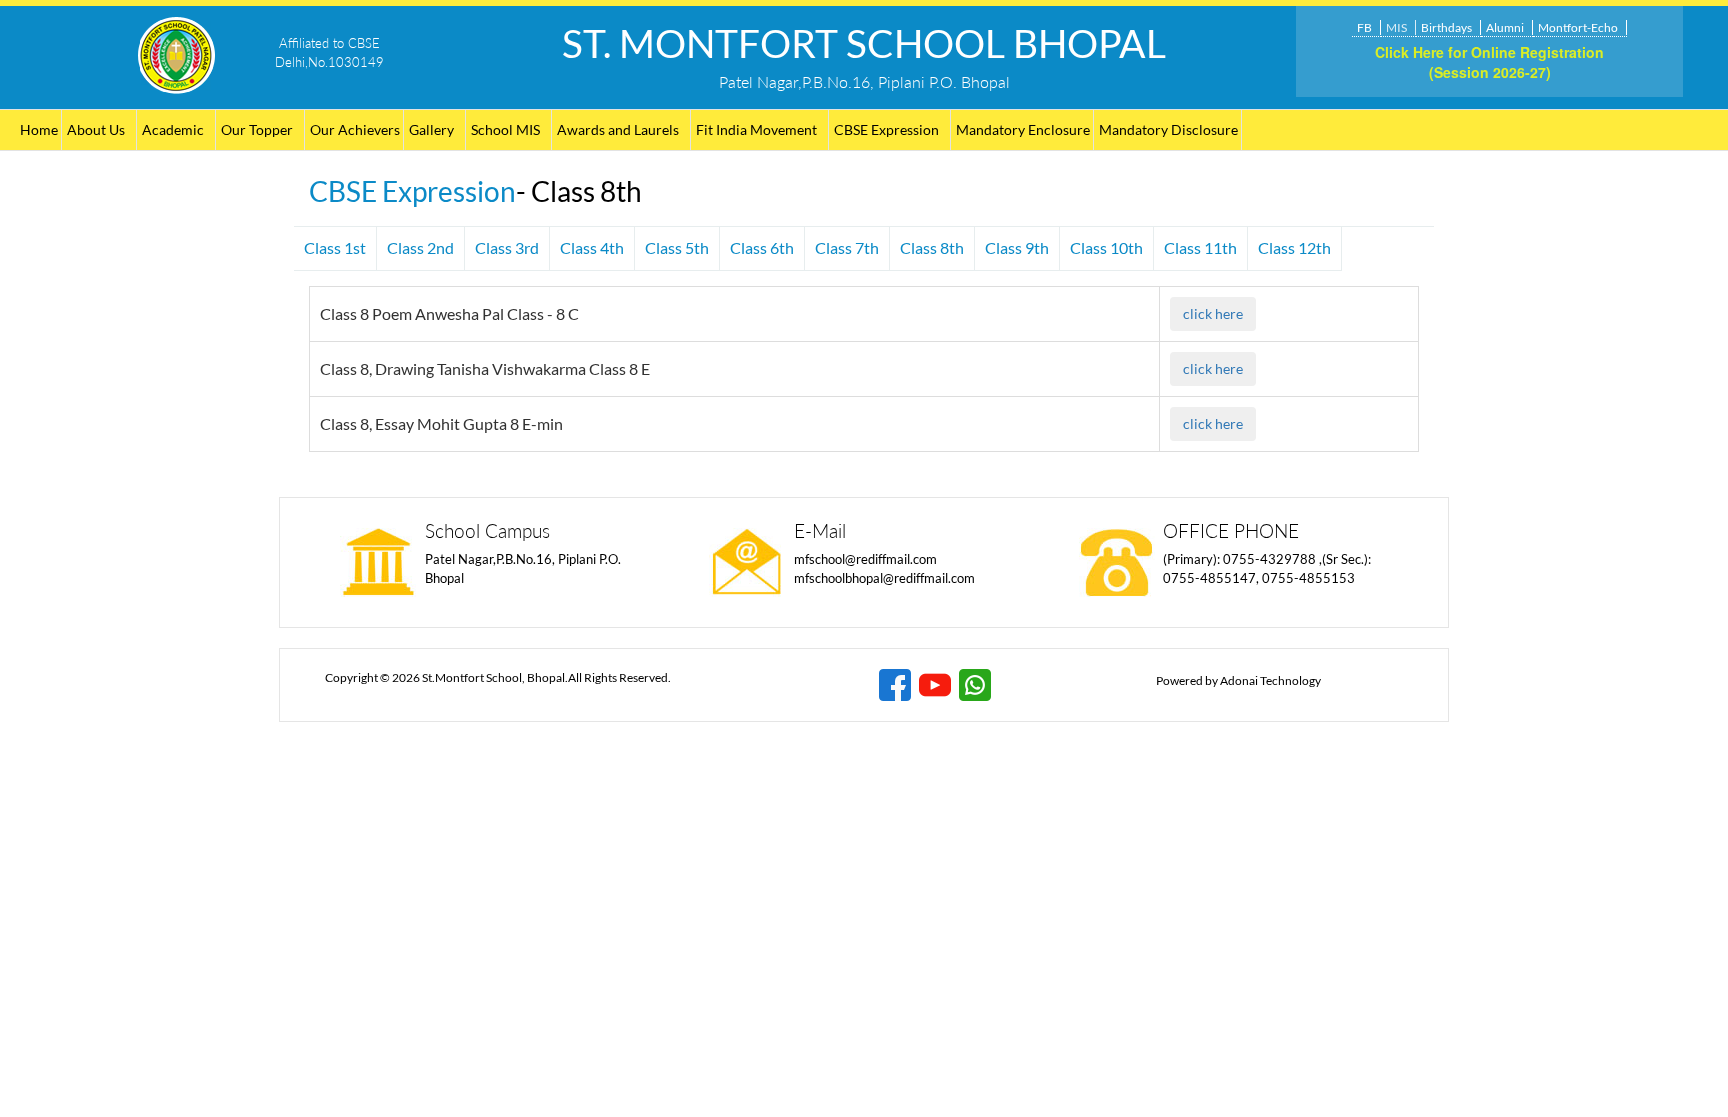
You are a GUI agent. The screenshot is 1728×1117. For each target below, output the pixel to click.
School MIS (505, 129)
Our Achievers (355, 129)
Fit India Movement (756, 129)
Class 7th (847, 247)
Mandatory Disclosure (1168, 129)
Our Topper (257, 129)
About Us (96, 129)
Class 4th (592, 247)
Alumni (1505, 27)
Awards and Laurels (618, 129)
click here (1213, 313)
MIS (1396, 27)
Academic (173, 129)
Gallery (431, 129)
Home (39, 129)
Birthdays (1446, 27)
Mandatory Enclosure (1023, 129)
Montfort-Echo (1578, 27)
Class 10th (1106, 247)
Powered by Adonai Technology (1238, 680)
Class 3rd (507, 247)
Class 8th (932, 247)
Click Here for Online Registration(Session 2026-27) (1489, 62)
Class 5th (677, 247)
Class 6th (762, 247)
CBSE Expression (886, 129)
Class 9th (1017, 247)
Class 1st (335, 247)
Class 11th (1200, 247)
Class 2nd (420, 247)
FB (1364, 27)
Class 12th (1294, 247)
